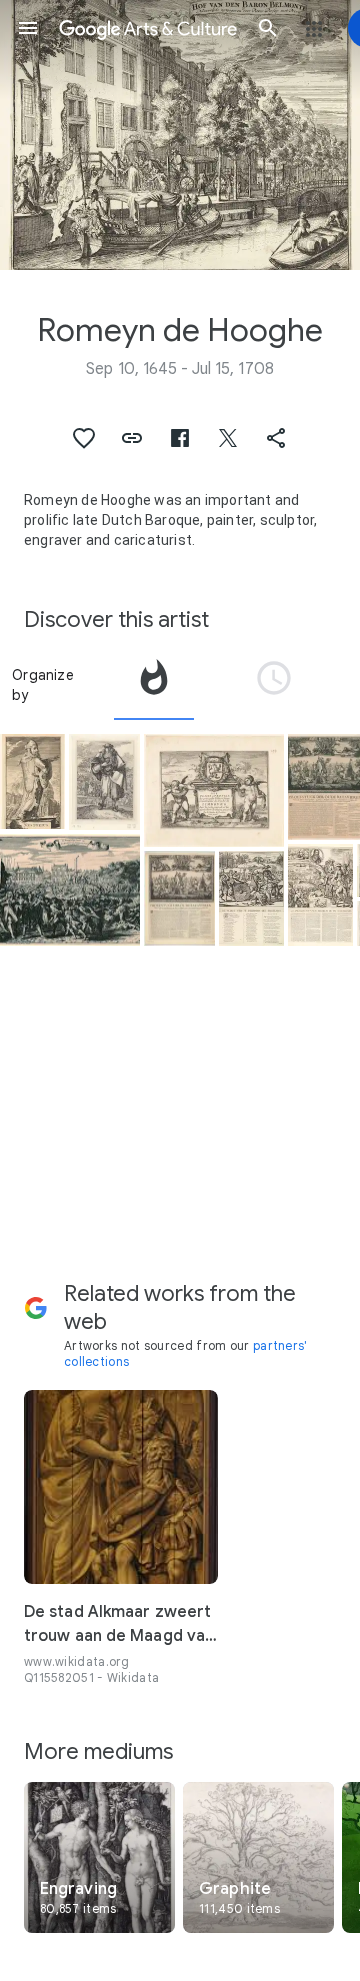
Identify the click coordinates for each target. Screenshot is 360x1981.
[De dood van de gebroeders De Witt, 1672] (70, 890)
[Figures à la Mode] (104, 782)
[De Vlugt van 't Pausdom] (251, 898)
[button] (28, 28)
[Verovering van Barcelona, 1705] (320, 895)
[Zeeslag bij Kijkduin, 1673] (179, 899)
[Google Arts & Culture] (148, 28)
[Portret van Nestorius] (32, 781)
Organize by (43, 685)
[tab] (154, 685)
